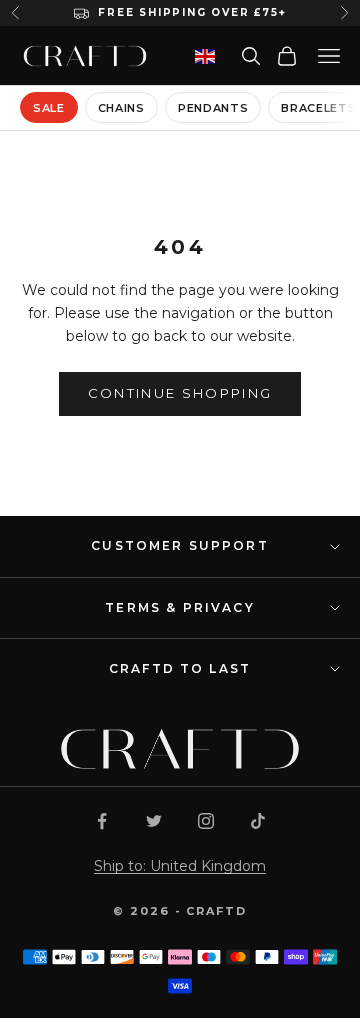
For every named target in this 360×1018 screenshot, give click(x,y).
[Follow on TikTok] (258, 821)
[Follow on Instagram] (206, 821)
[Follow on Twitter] (154, 821)
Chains (121, 108)
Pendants (213, 108)
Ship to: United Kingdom (180, 866)
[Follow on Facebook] (102, 821)
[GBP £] (205, 56)
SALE (49, 108)
